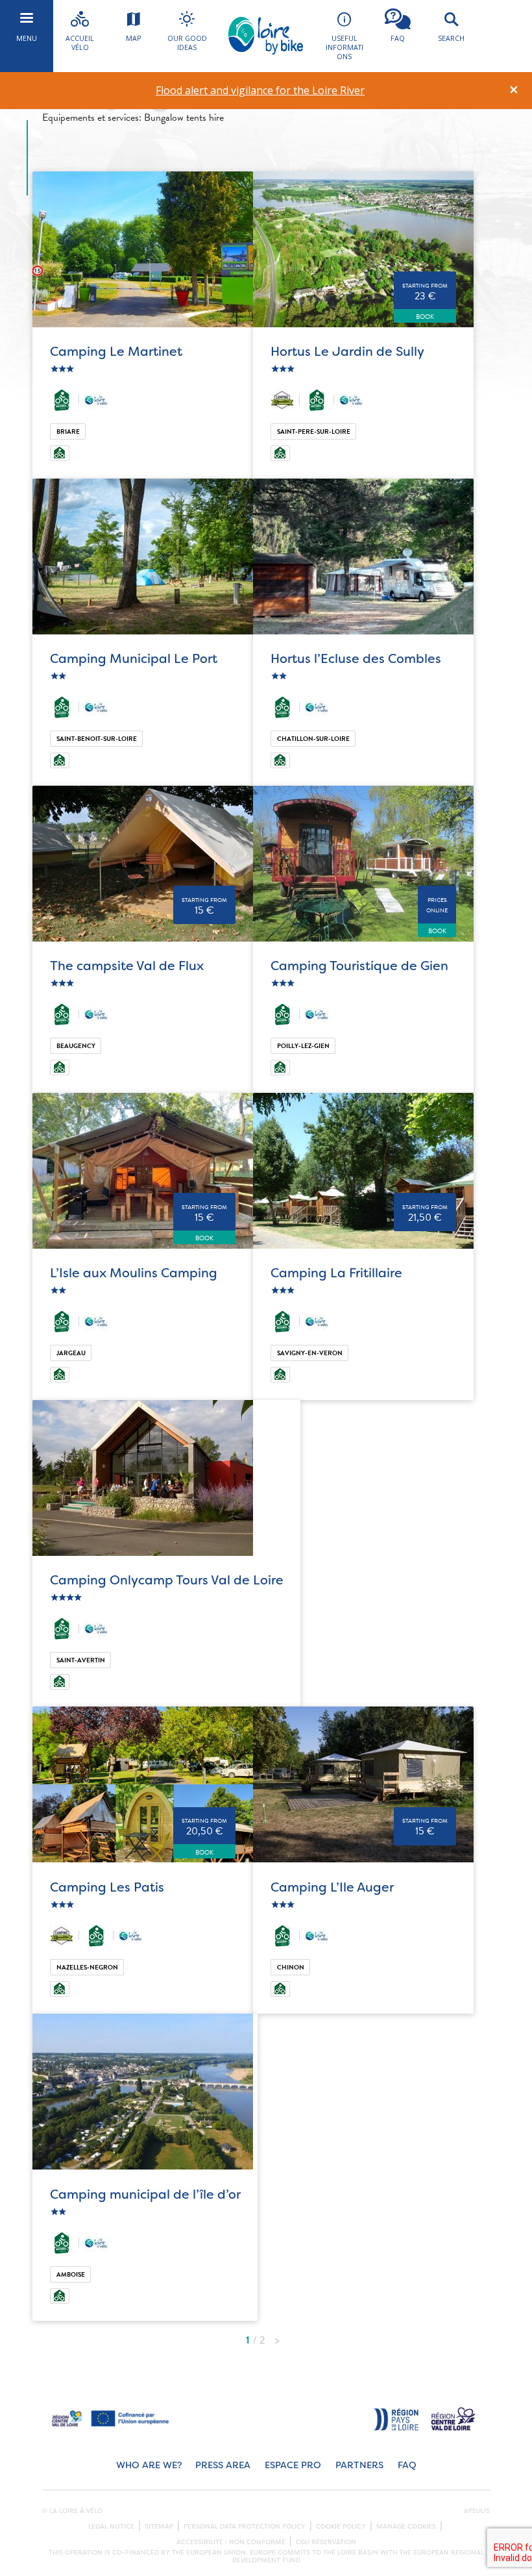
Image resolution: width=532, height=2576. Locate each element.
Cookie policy (341, 2527)
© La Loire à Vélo (72, 2511)
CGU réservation (326, 2542)
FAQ (407, 2465)
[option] (260, 91)
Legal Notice (111, 2527)
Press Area (223, 2465)
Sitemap (159, 2527)
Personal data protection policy (245, 2527)
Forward (277, 2337)
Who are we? (149, 2465)
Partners (359, 2465)
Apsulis (477, 2511)
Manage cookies (406, 2527)
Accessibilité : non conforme (231, 2542)
